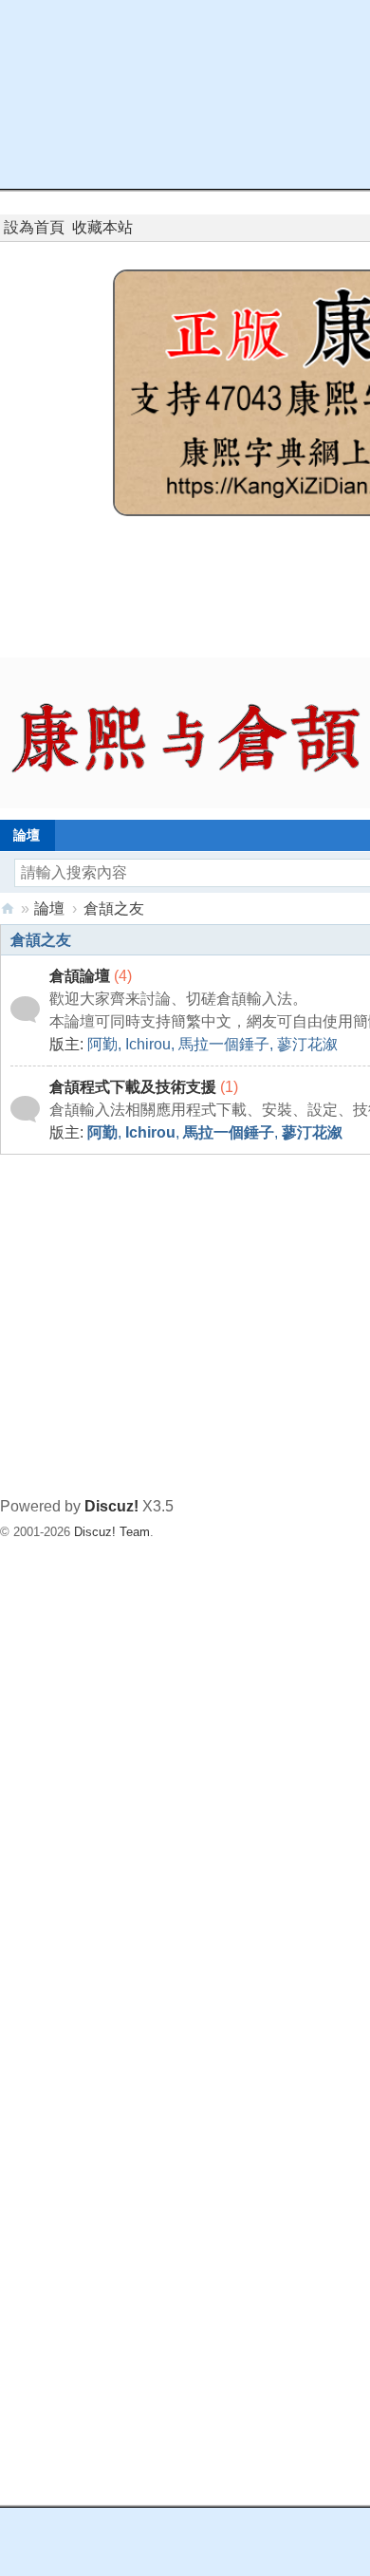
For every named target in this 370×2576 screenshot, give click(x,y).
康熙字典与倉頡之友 (8, 908)
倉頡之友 (41, 940)
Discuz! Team (112, 1532)
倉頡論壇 (80, 976)
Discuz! (111, 1506)
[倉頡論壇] (25, 1009)
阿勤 (102, 1044)
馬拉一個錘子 (224, 1044)
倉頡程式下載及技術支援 (133, 1087)
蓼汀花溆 (307, 1044)
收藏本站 (102, 227)
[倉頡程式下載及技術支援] (25, 1109)
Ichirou (148, 1044)
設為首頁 (34, 227)
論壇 (49, 908)
